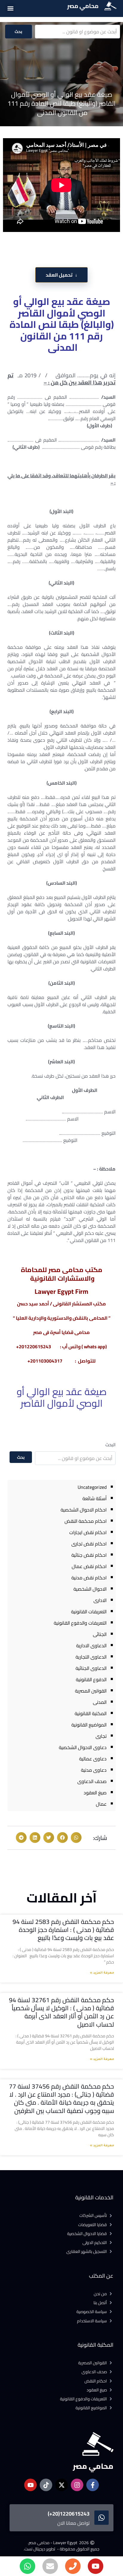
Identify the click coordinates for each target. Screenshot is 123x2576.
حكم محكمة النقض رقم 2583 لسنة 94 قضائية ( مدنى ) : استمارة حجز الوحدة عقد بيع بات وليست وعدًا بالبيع (63, 1930)
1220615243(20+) (69, 2514)
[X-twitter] (61, 2485)
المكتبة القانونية (91, 1713)
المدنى (100, 1702)
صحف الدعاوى (92, 1781)
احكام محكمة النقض (86, 1521)
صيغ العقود (95, 1793)
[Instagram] (77, 2485)
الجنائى (100, 1634)
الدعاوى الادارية (91, 1645)
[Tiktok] (46, 2485)
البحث (110, 1445)
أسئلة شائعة (94, 1498)
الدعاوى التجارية (91, 1657)
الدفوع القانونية (91, 1679)
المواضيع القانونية (89, 1725)
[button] (10, 8)
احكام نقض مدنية (89, 1578)
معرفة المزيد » (102, 1973)
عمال (101, 1804)
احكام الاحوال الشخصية (84, 1510)
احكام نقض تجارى (89, 1544)
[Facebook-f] (93, 2485)
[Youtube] (96, 2566)
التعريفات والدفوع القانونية (80, 1623)
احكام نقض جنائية (89, 1555)
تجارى (101, 1736)
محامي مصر (83, 6)
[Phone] (73, 2566)
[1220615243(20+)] (102, 2518)
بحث (18, 32)
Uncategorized (92, 1487)
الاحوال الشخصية (90, 1589)
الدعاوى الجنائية (91, 1668)
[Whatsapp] (27, 2566)
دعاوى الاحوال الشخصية (83, 1747)
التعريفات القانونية (89, 1612)
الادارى (100, 1600)
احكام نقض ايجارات (88, 1532)
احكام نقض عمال (89, 1566)
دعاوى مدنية (94, 1770)
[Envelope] (50, 2566)
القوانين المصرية (91, 1691)
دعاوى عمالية (93, 1759)
